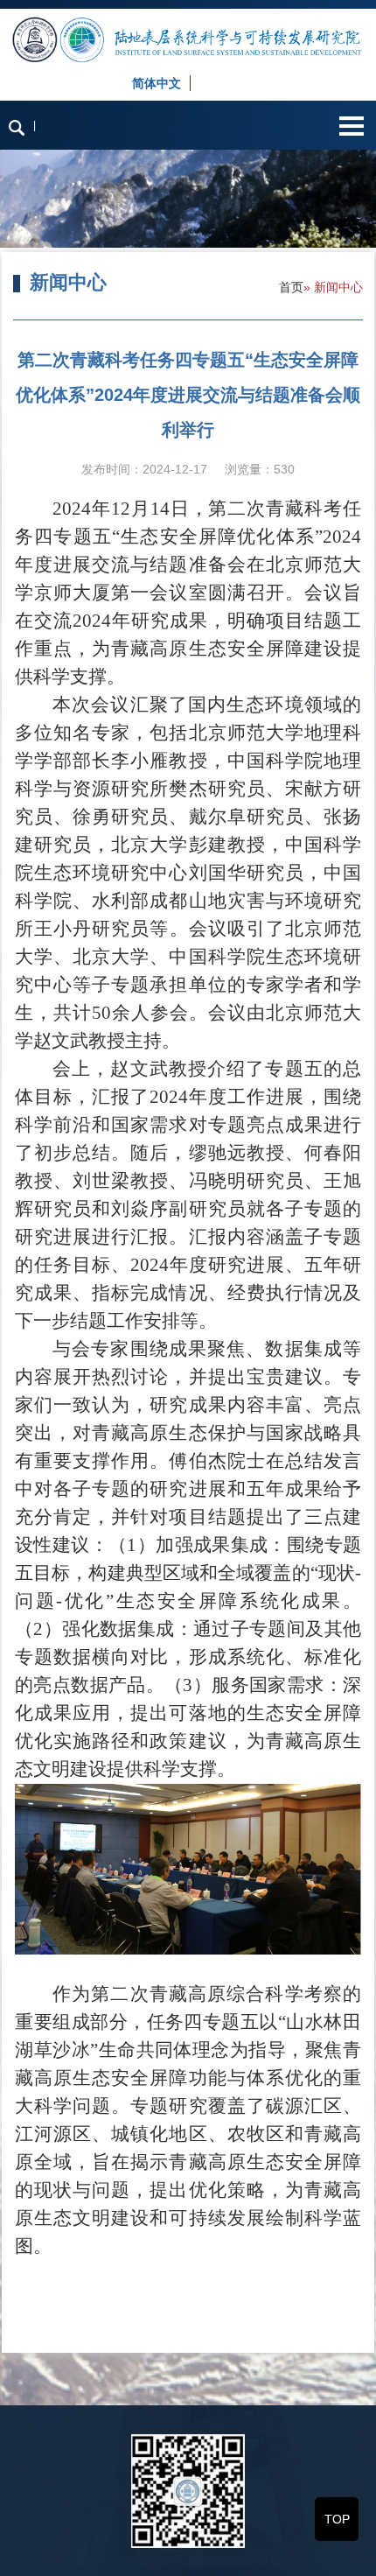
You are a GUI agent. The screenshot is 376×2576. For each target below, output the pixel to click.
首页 (291, 287)
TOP (337, 2519)
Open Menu (351, 126)
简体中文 (157, 83)
